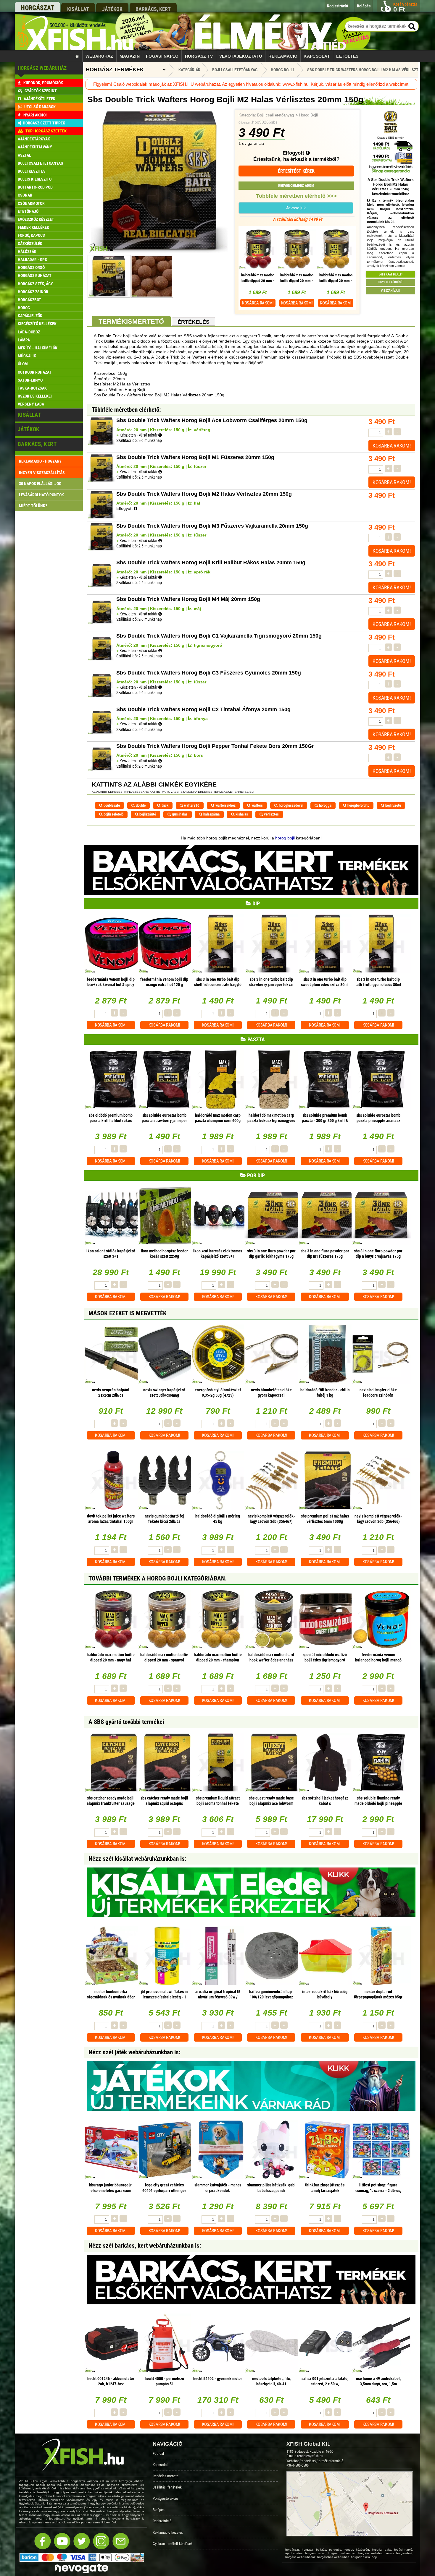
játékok (112, 9)
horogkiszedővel (291, 805)
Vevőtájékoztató (241, 56)
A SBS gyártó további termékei (126, 1722)
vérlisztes (271, 814)
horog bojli (285, 838)
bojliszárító (147, 814)
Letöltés (347, 56)
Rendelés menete (166, 2476)
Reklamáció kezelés (168, 2532)
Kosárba (258, 303)
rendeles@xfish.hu (310, 2456)
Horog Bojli (308, 115)
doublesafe (111, 805)
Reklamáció (283, 56)
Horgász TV (199, 56)
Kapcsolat (317, 56)
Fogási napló (162, 56)
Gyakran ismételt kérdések (173, 2544)
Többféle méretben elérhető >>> (296, 196)
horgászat (37, 8)
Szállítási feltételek (167, 2487)
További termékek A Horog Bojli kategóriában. (158, 1578)
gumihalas (179, 814)
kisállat (78, 9)
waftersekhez (225, 805)
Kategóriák (189, 70)
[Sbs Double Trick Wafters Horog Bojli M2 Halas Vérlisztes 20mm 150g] (159, 252)
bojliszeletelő (113, 814)
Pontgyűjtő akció (165, 2498)
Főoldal (158, 2453)
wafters (257, 805)
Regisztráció (162, 2521)
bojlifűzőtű (393, 805)
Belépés (159, 2510)
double (140, 805)
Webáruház (99, 56)
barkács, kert (153, 9)
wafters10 (191, 805)
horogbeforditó (358, 805)
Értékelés (194, 322)
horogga (325, 805)
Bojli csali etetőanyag (275, 115)
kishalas (241, 814)
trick (165, 805)
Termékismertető (131, 321)
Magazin (130, 56)
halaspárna (211, 814)
